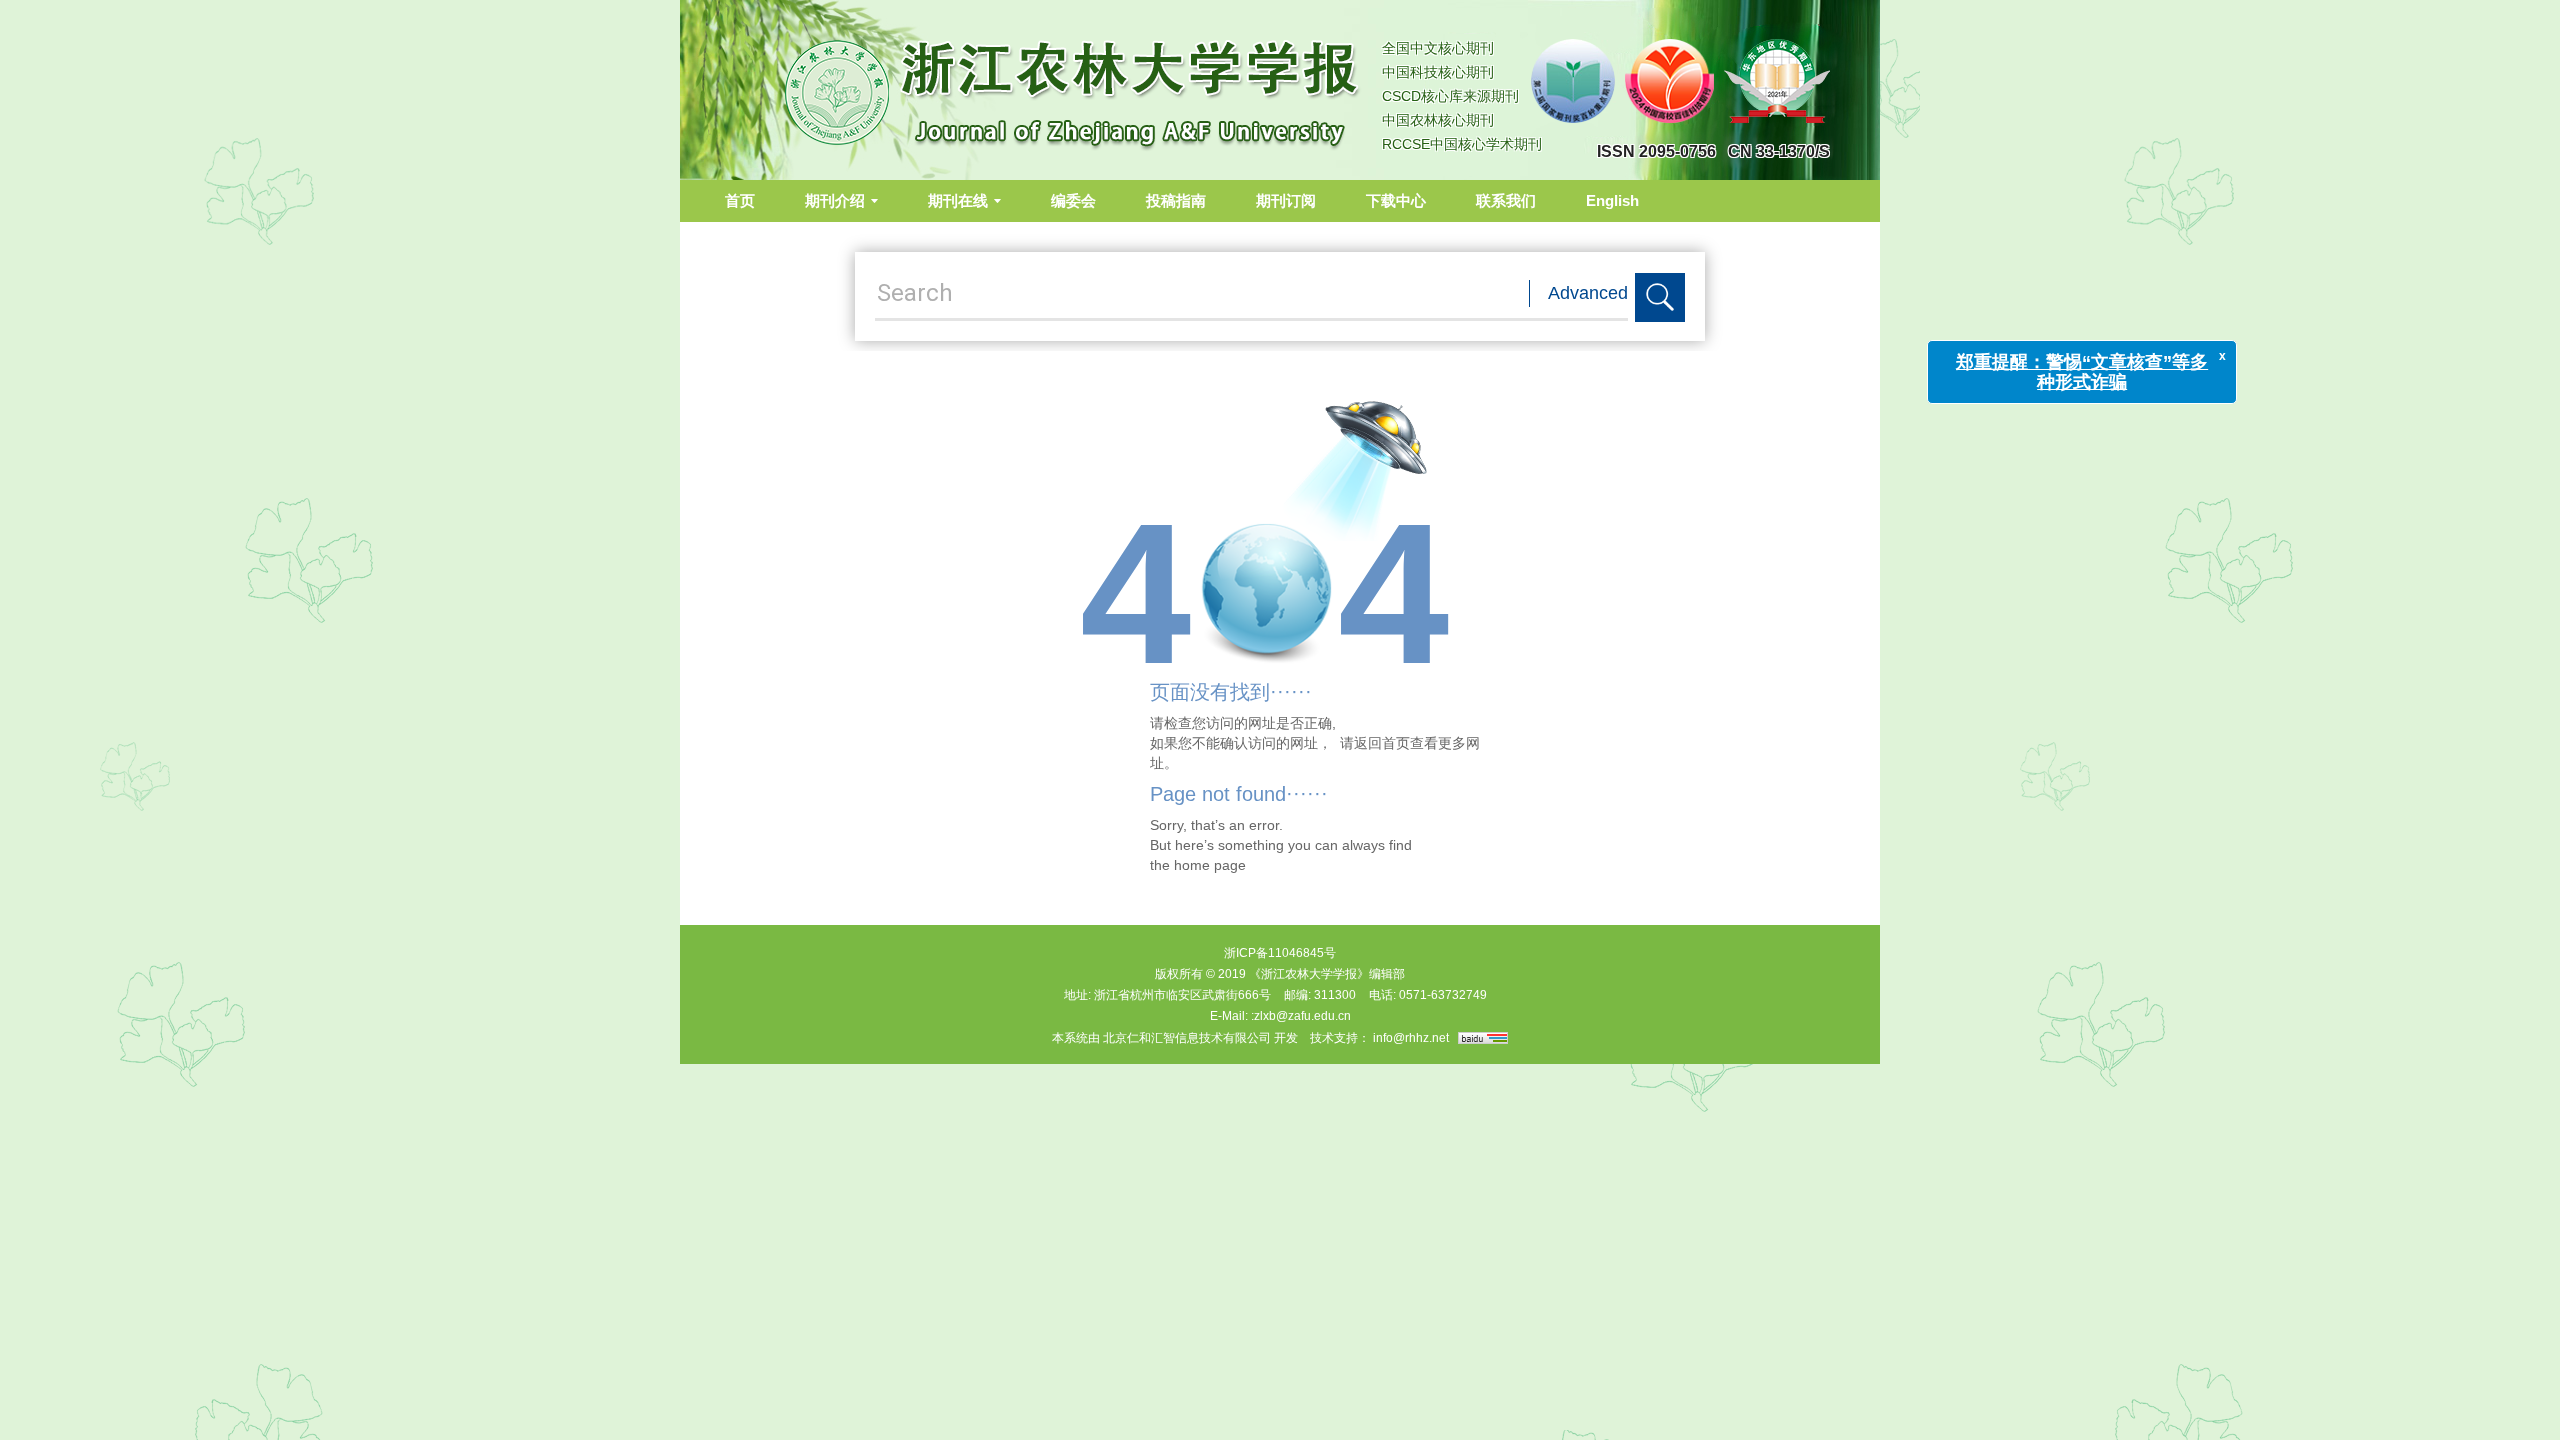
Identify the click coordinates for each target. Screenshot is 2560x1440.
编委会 (1073, 200)
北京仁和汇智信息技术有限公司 (1187, 1038)
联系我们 (1506, 200)
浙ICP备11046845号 (1280, 953)
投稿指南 (1176, 200)
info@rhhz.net (1411, 1038)
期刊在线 (958, 200)
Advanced (1588, 293)
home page (1210, 865)
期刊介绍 (835, 200)
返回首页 (1382, 743)
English (1612, 200)
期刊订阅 (1286, 200)
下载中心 (1396, 200)
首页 (740, 200)
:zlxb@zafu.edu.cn (1301, 1016)
